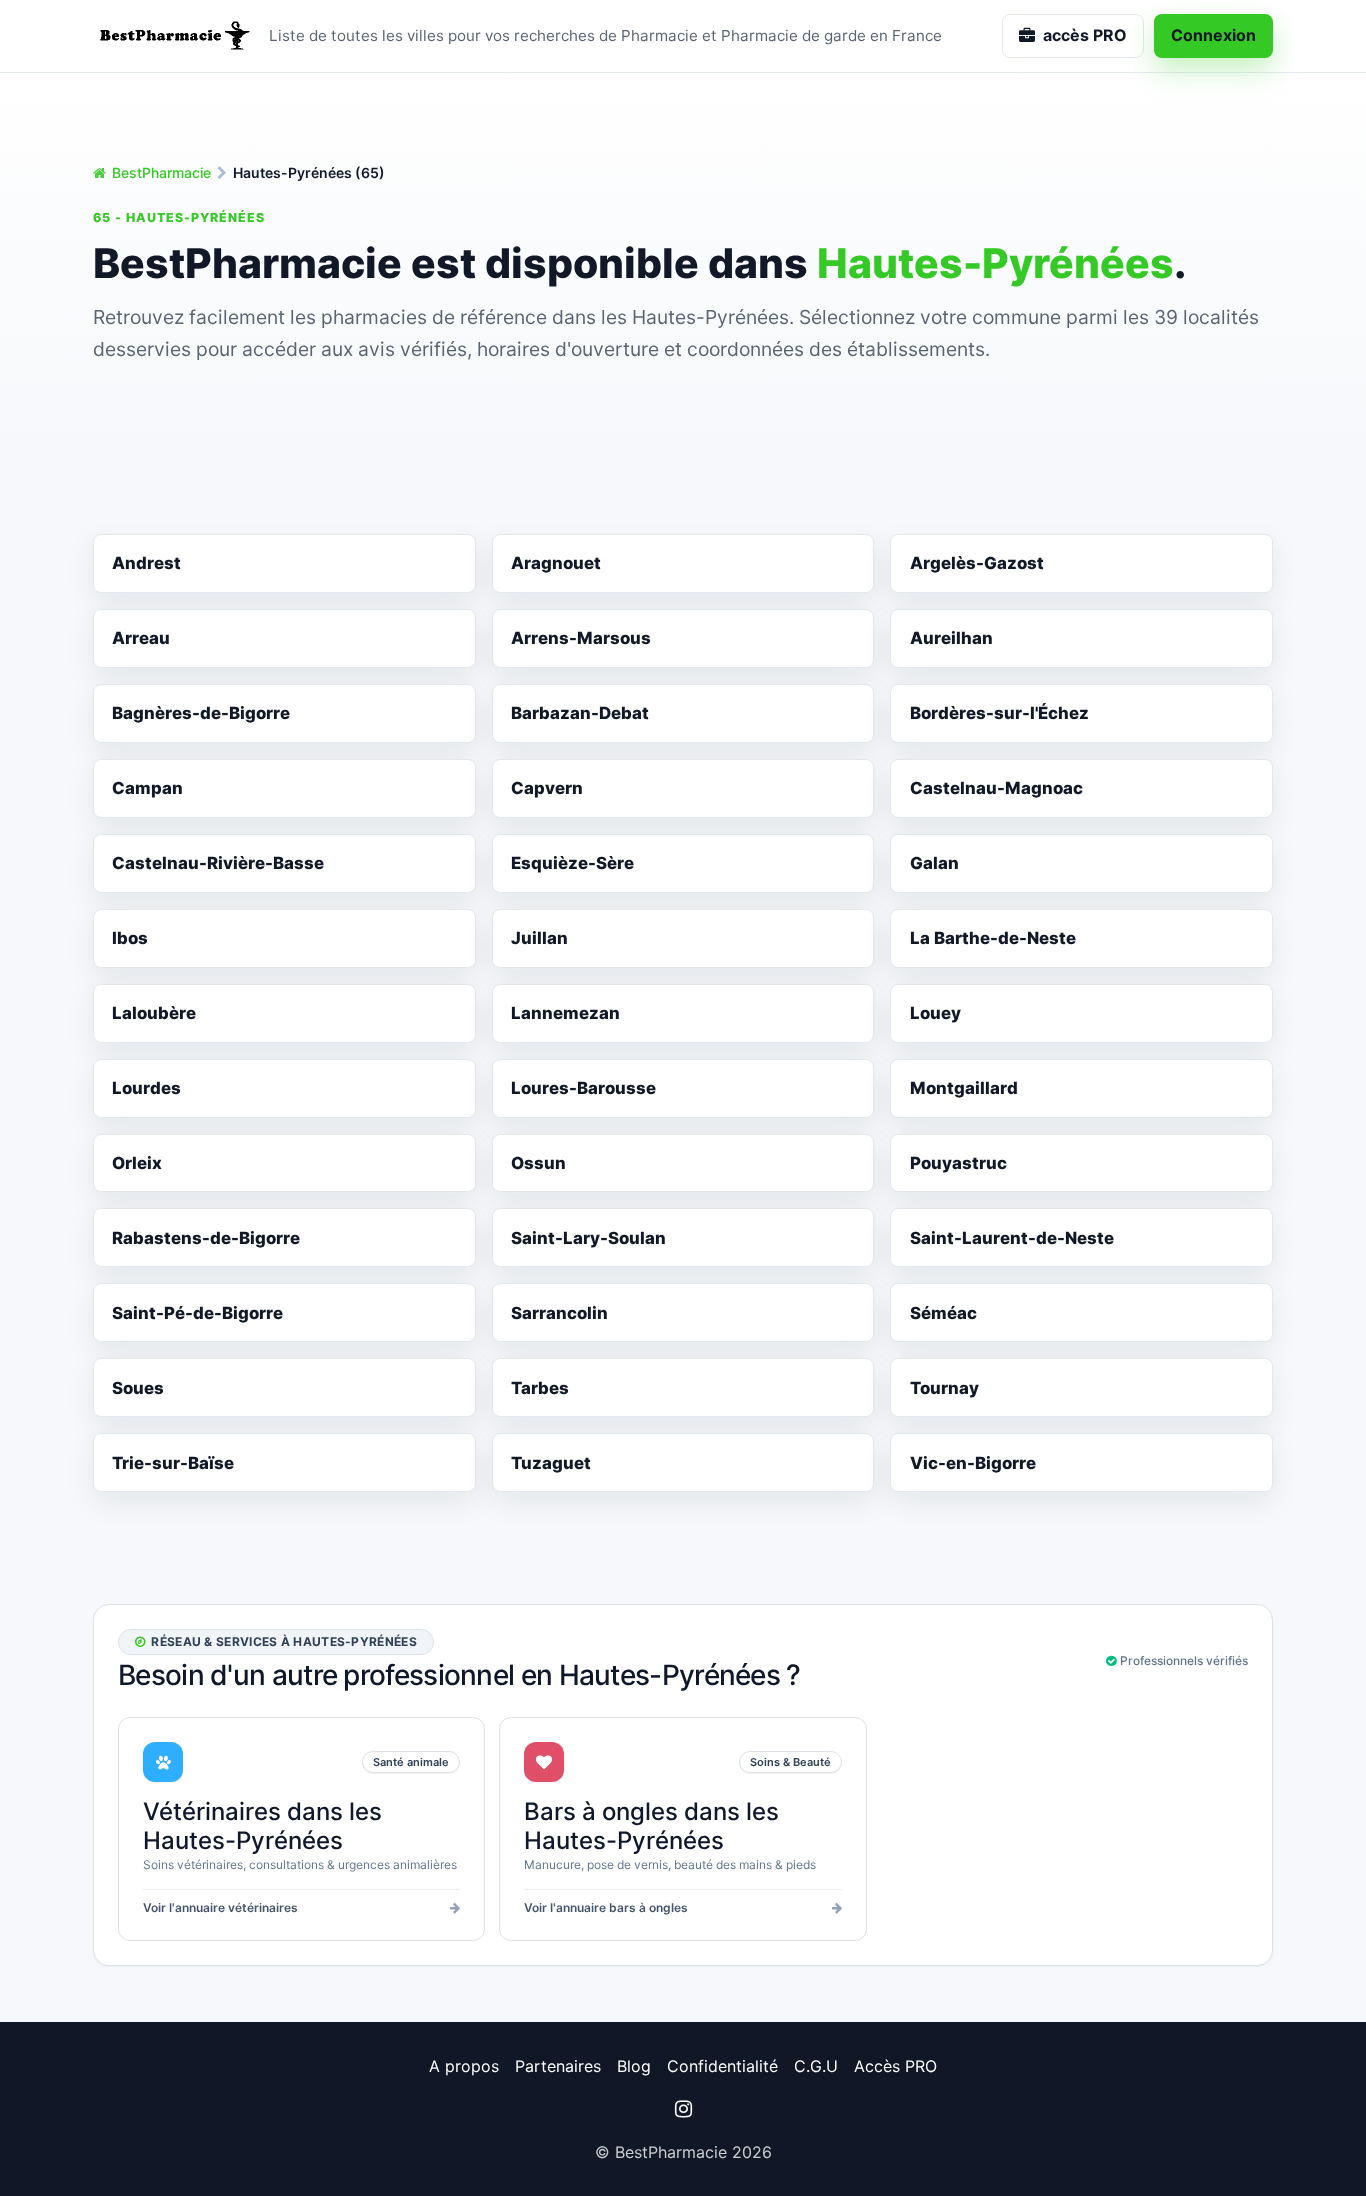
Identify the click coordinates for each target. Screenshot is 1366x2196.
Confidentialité (722, 2066)
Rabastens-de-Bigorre (206, 1238)
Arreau (141, 638)
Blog (634, 2066)
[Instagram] (683, 2109)
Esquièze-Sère (572, 863)
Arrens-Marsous (581, 638)
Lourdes (146, 1088)
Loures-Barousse (583, 1088)
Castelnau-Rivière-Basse (218, 863)
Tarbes (540, 1388)
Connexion (1213, 35)
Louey (935, 1013)
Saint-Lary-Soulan (588, 1238)
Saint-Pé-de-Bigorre (197, 1313)
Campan (147, 788)
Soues (138, 1388)
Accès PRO (895, 2066)
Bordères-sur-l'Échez (999, 713)
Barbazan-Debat (580, 713)
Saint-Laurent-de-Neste (1012, 1238)
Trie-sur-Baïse (173, 1463)
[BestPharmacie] (173, 36)
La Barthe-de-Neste (993, 938)
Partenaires (558, 2066)
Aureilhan (951, 638)
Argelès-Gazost (977, 563)
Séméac (943, 1313)
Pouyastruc (958, 1163)
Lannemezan (565, 1013)
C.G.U (816, 2066)
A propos (464, 2066)
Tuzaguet (551, 1463)
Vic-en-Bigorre (973, 1463)
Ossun (538, 1163)
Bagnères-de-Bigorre (201, 713)
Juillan (539, 938)
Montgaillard (964, 1088)
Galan (934, 863)
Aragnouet (556, 563)
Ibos (130, 938)
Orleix (137, 1163)
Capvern (547, 788)
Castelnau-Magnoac (996, 788)
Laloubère (154, 1013)
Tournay (944, 1388)
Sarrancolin (559, 1313)
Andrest (146, 563)
